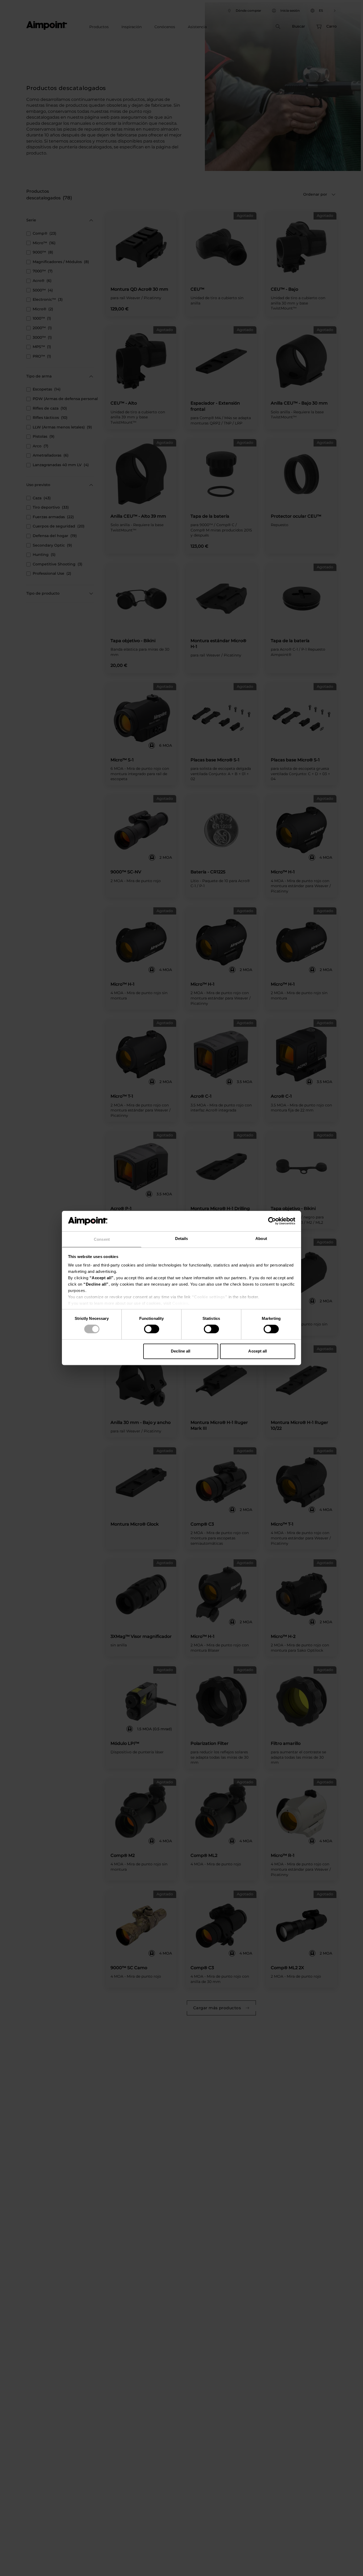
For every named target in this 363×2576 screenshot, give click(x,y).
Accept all (258, 1351)
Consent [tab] (102, 1239)
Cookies (180, 1303)
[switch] (152, 1329)
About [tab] (261, 1238)
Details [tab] (182, 1238)
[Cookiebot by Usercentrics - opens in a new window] (272, 1221)
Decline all (181, 1351)
